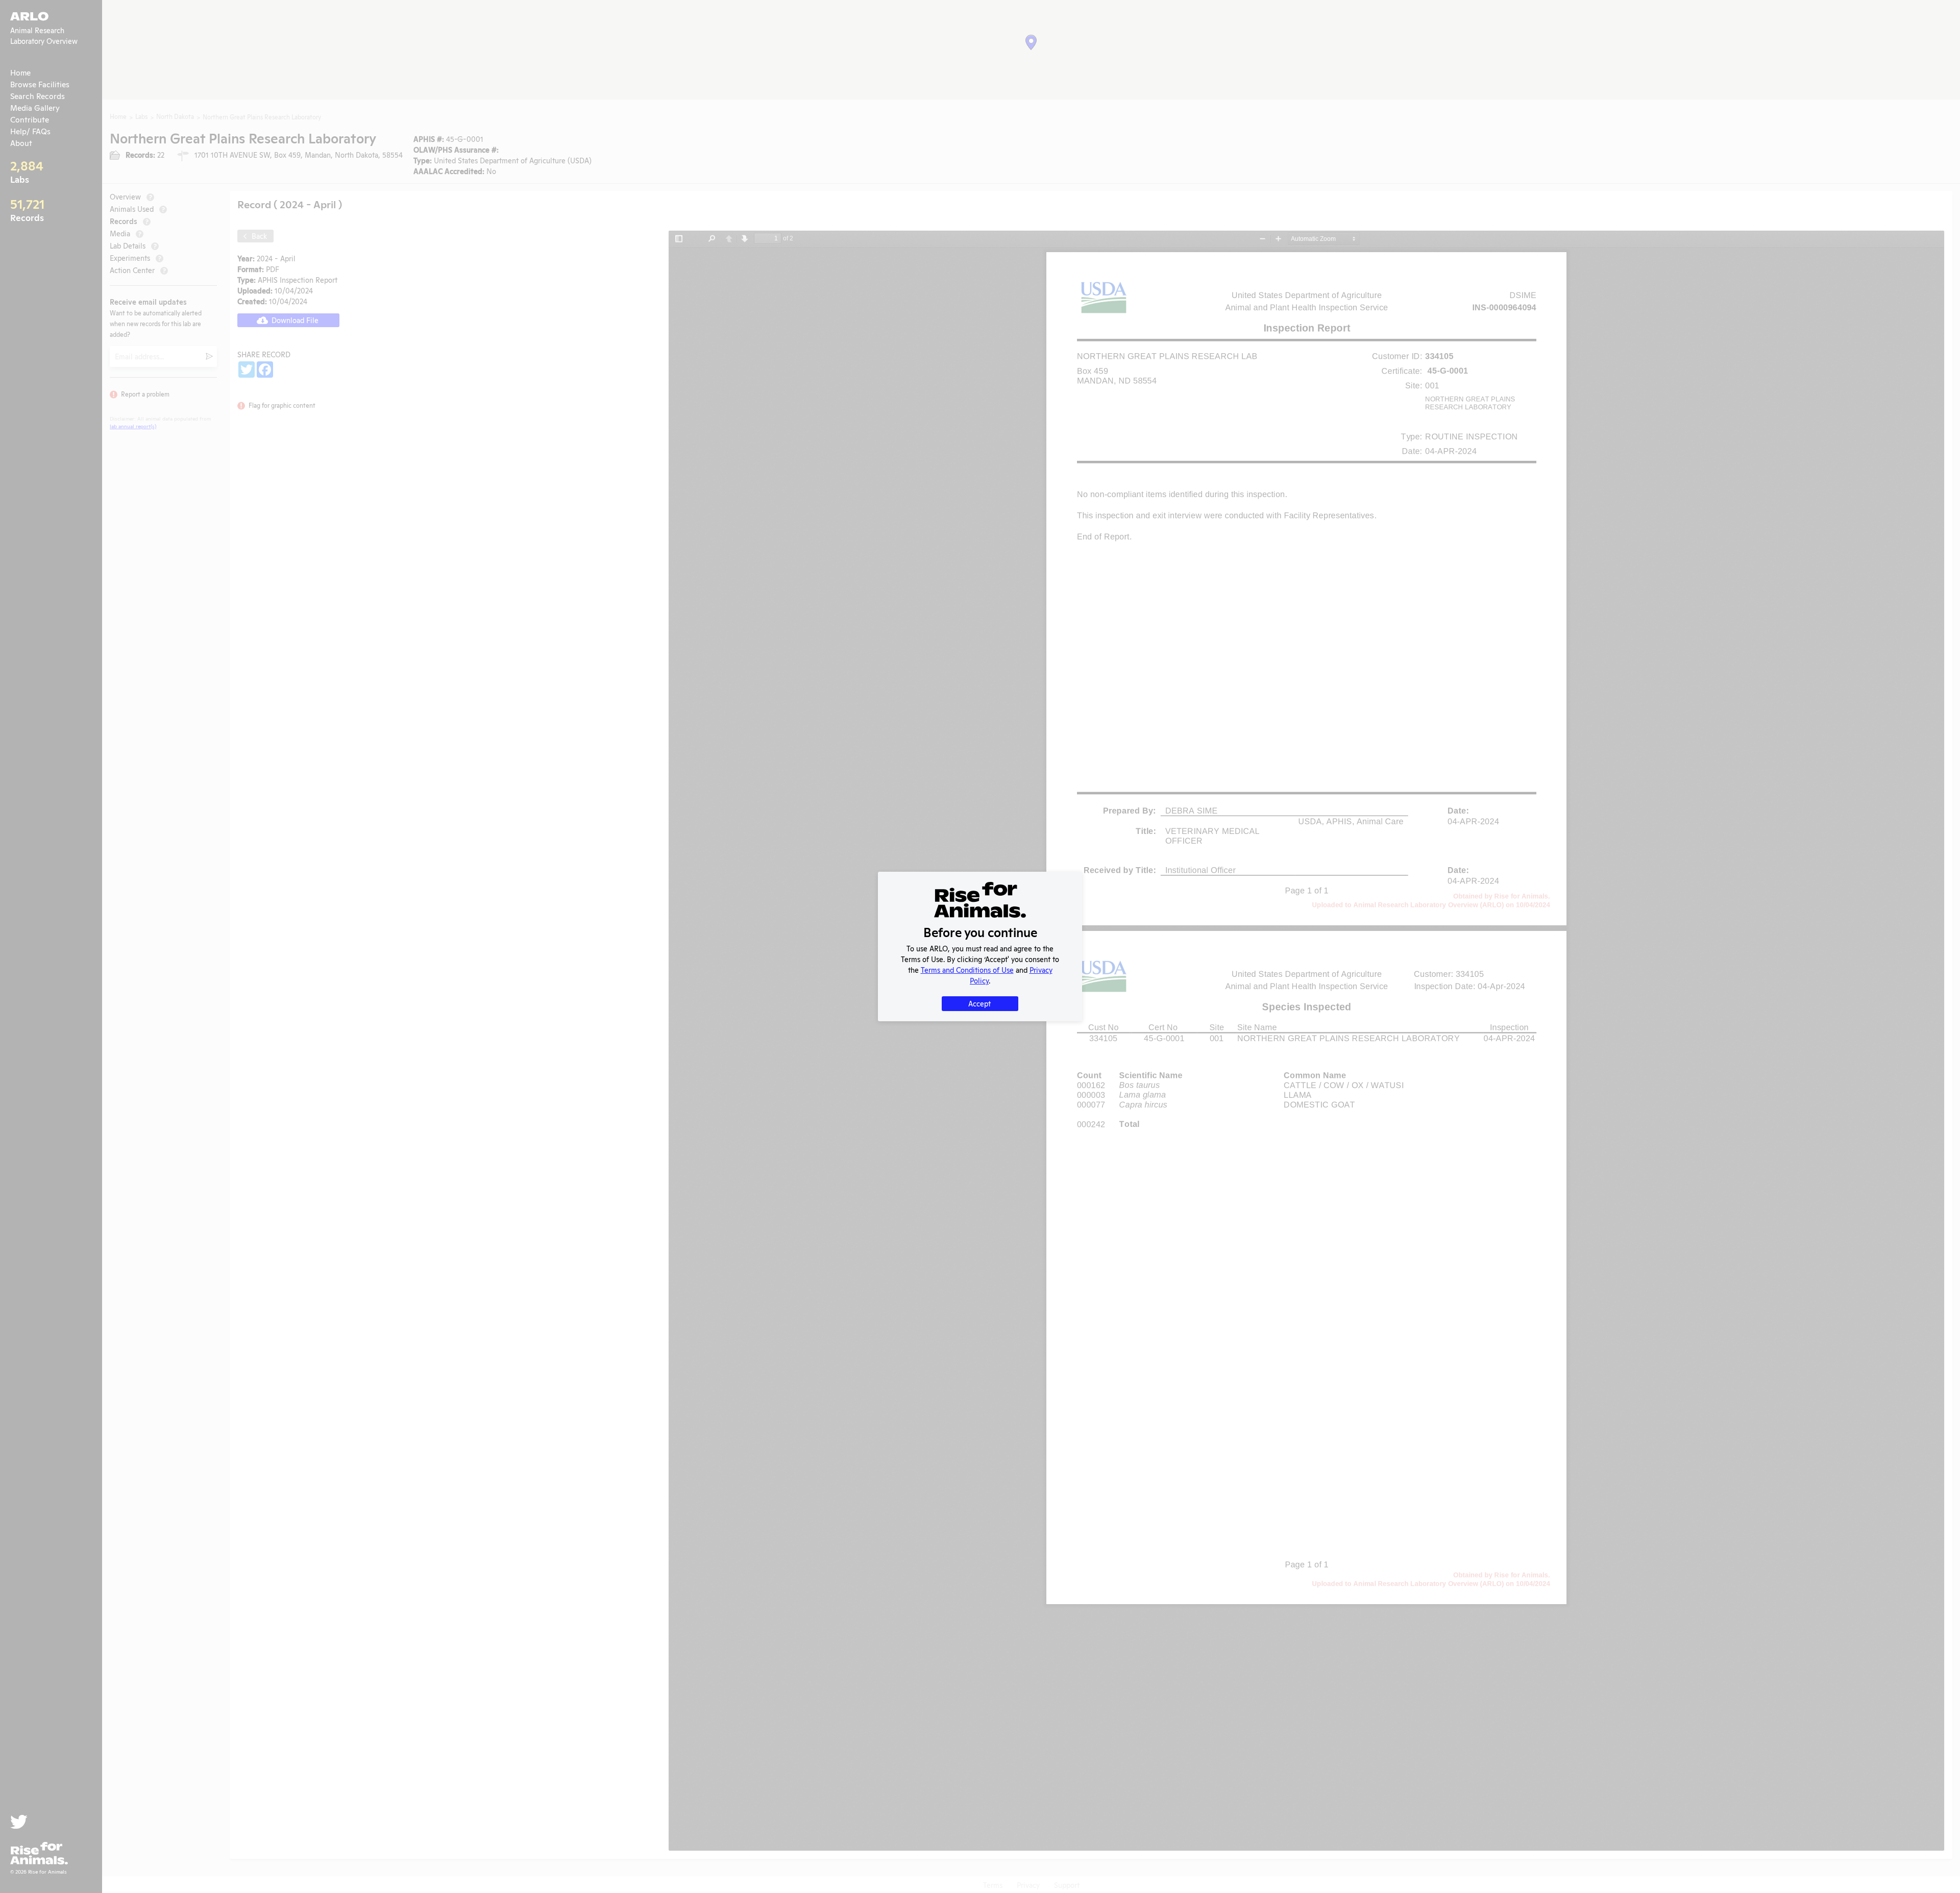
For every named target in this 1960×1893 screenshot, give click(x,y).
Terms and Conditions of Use (967, 969)
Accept (979, 1003)
